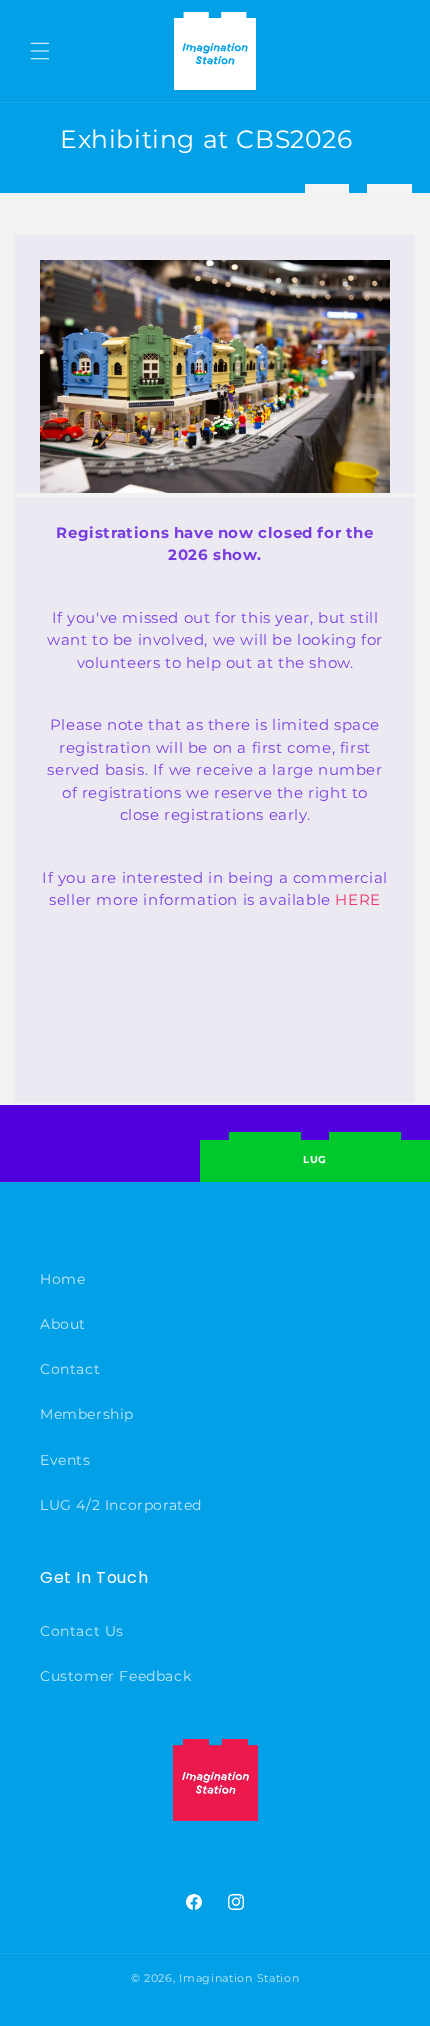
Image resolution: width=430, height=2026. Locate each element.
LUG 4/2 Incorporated (121, 1505)
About (63, 1324)
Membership (87, 1414)
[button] (40, 51)
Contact (70, 1369)
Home (62, 1279)
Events (65, 1460)
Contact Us (82, 1631)
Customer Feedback (115, 1676)
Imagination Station (239, 1978)
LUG (315, 1159)
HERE (357, 899)
